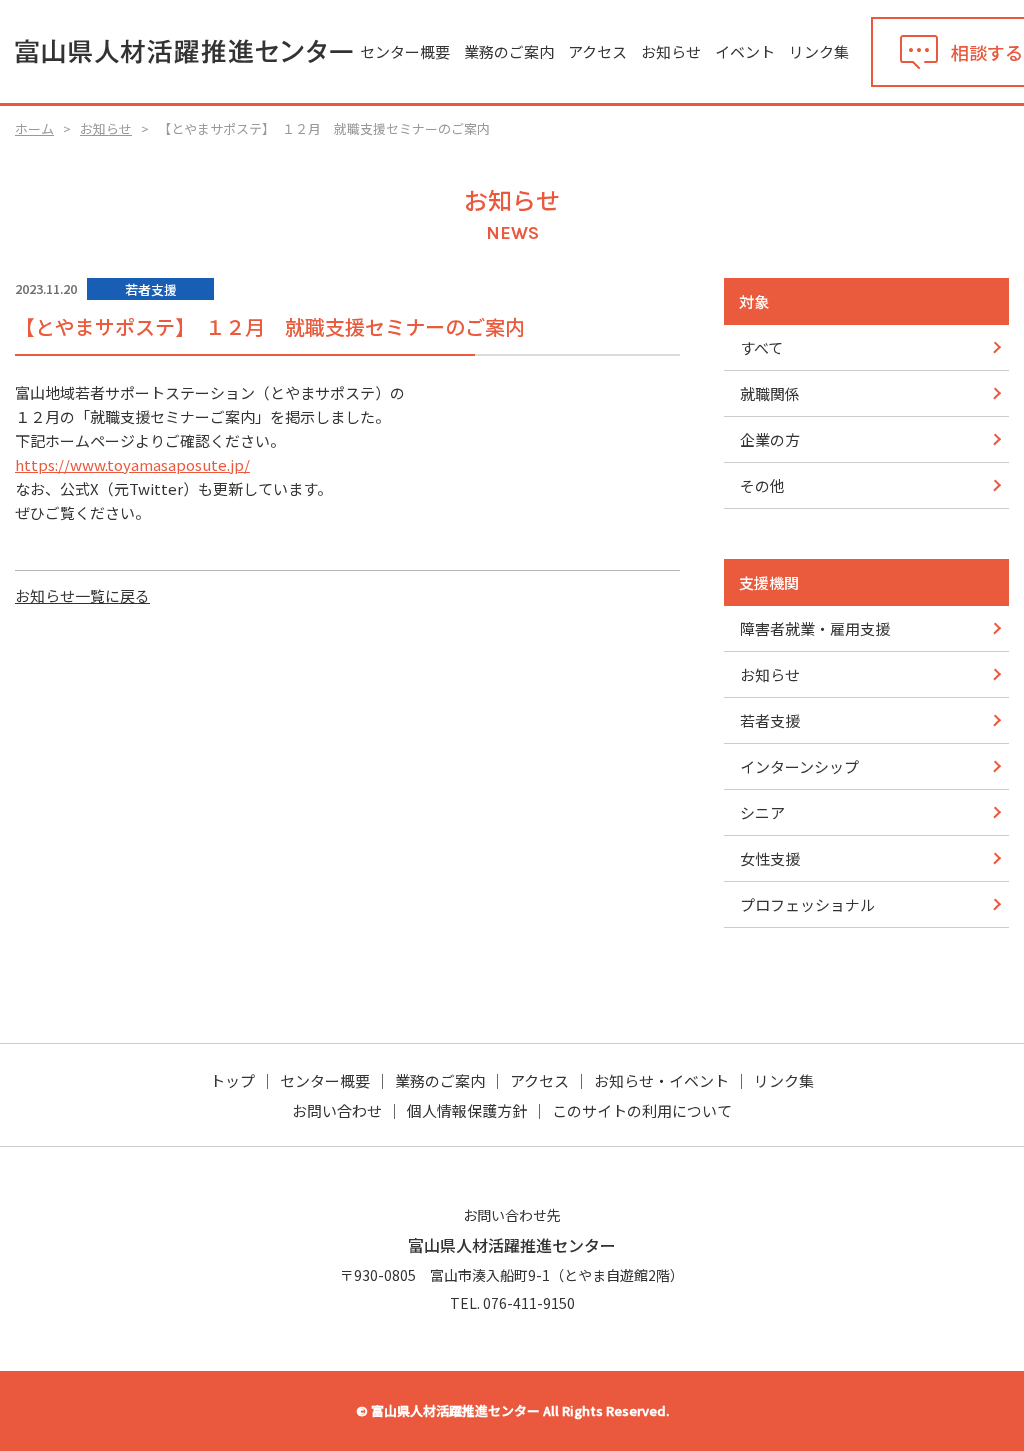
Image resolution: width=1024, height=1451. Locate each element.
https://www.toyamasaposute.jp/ (132, 464)
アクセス (597, 51)
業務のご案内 (509, 51)
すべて (761, 347)
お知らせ (671, 51)
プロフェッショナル (807, 904)
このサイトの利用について (642, 1110)
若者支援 (770, 720)
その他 (762, 485)
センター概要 (405, 51)
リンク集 (819, 51)
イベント (745, 51)
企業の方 (770, 439)
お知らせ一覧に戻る (82, 595)
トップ (232, 1080)
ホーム (34, 128)
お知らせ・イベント (661, 1080)
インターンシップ (799, 766)
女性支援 (770, 858)
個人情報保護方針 (467, 1110)
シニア (762, 812)
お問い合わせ (337, 1110)
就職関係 (770, 393)
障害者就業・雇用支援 (815, 628)
